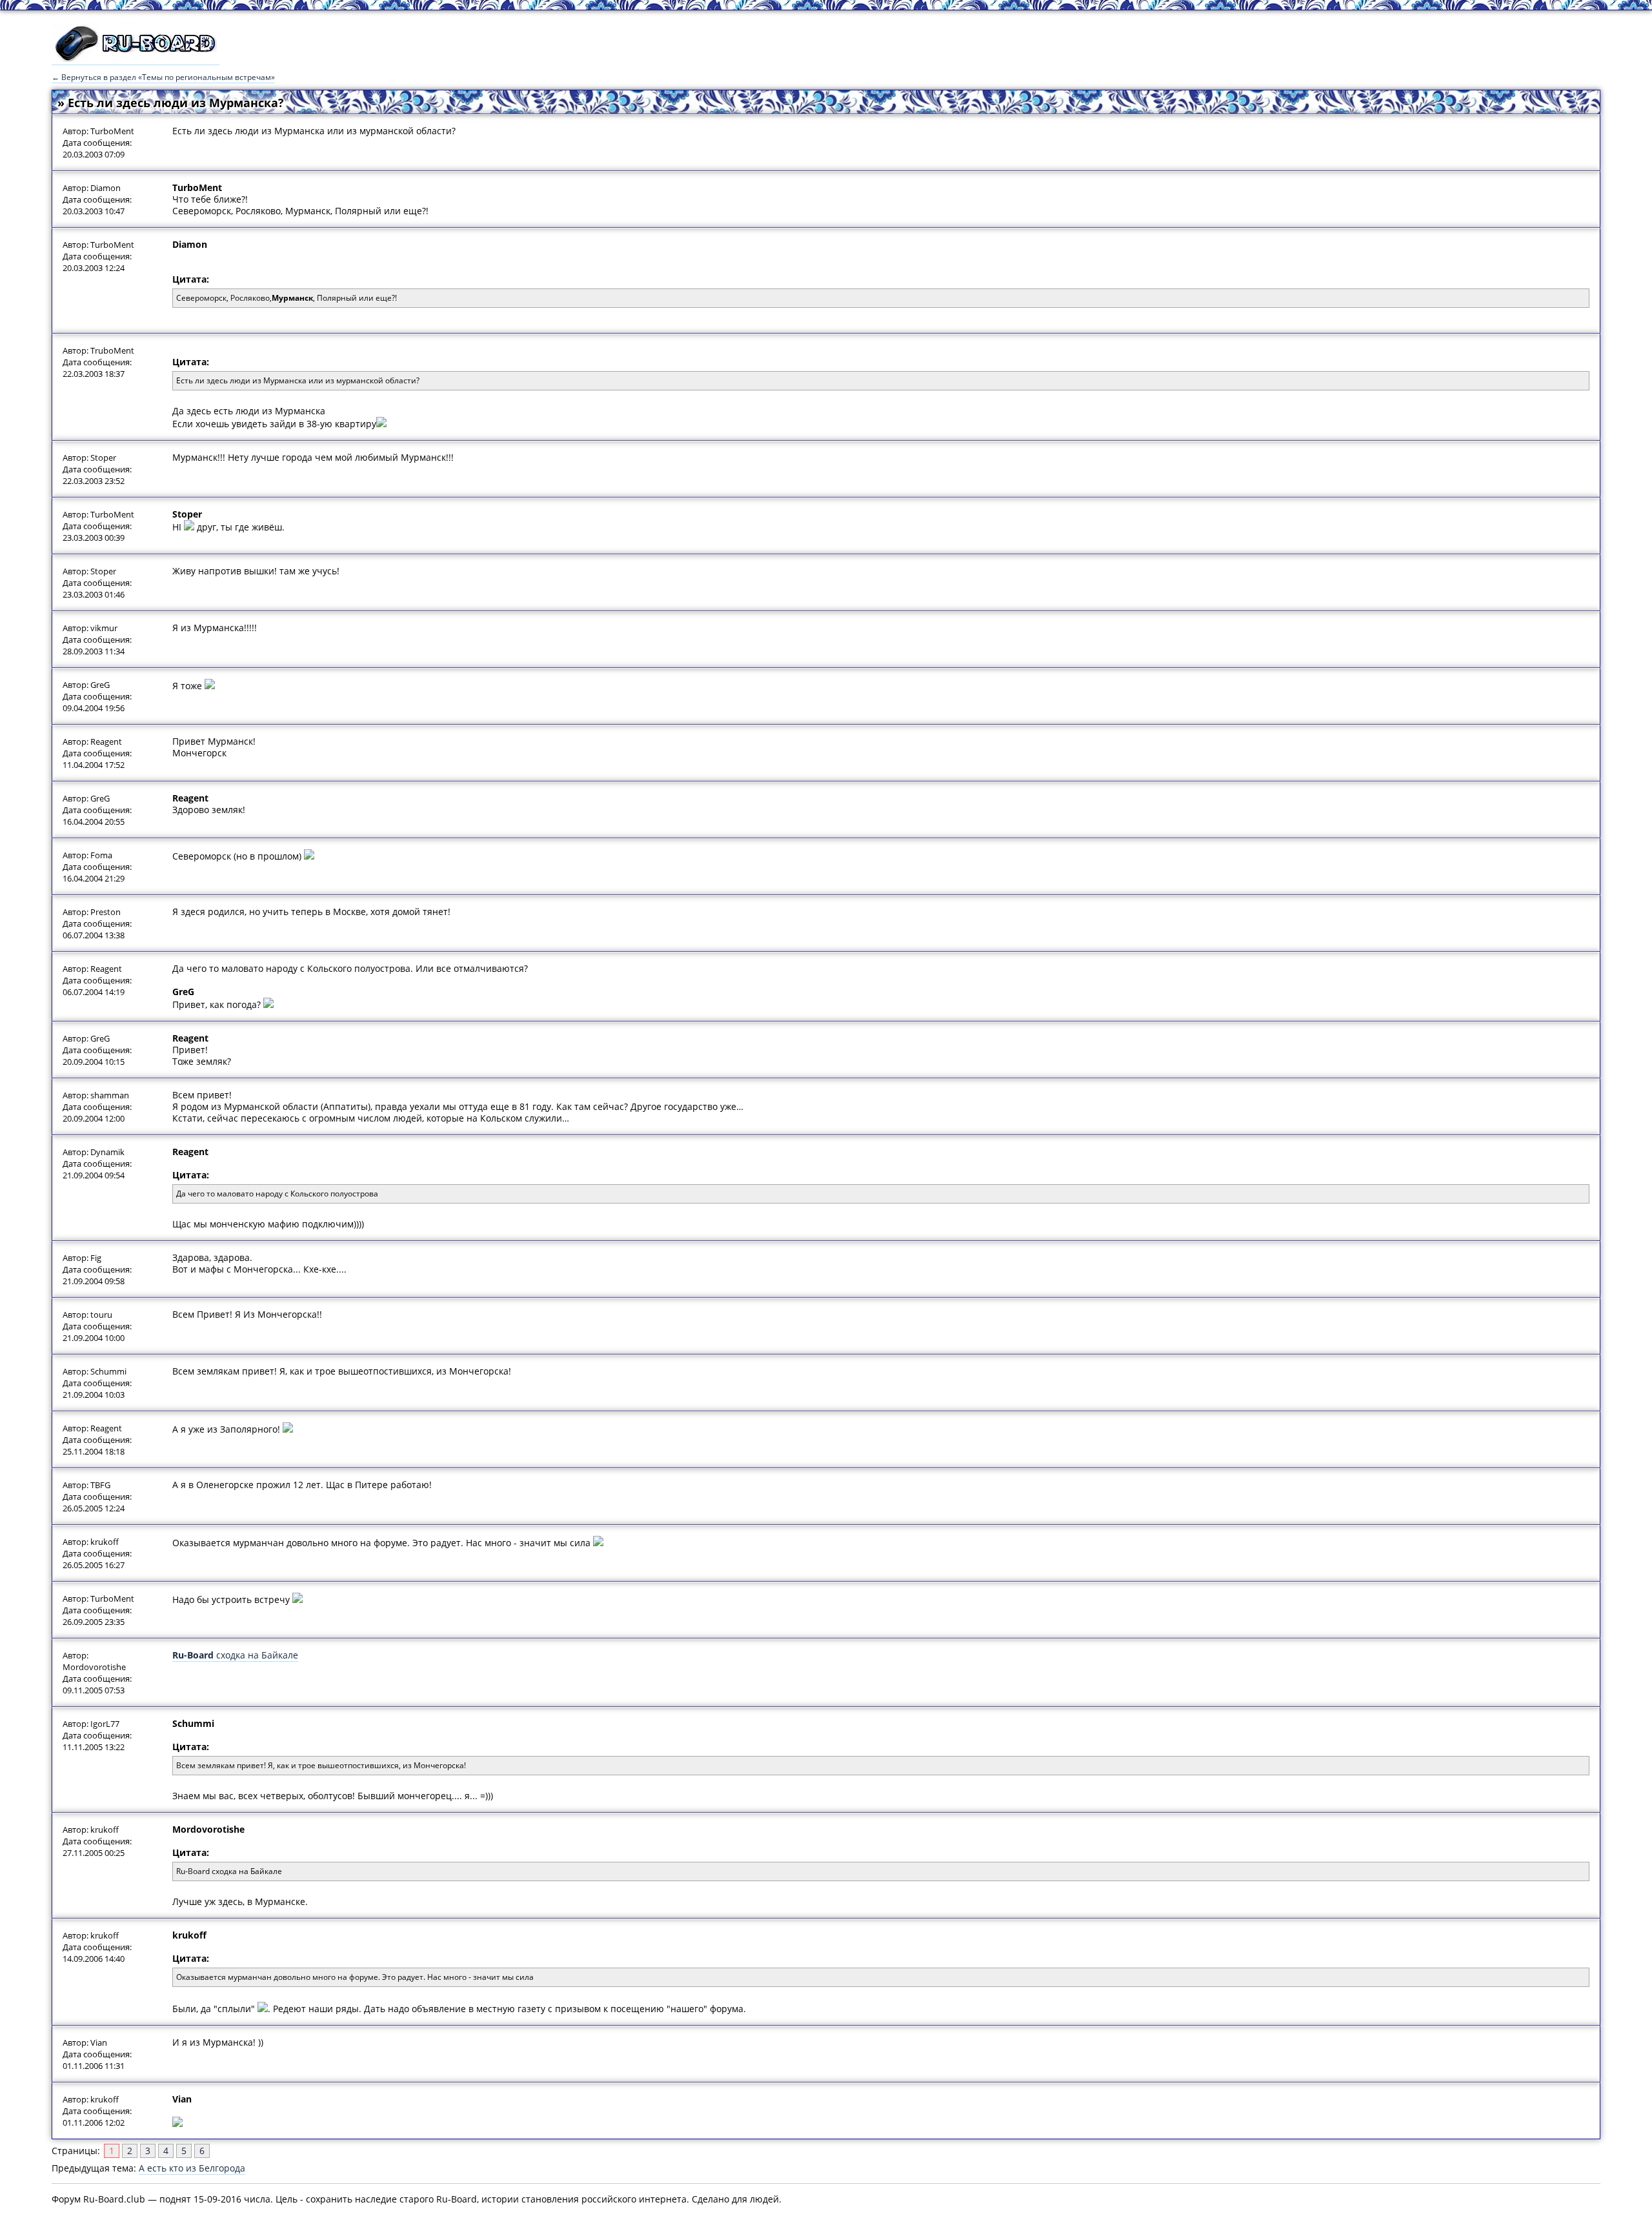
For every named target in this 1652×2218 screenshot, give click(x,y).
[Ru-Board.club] (136, 59)
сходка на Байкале (235, 1655)
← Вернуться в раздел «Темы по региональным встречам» (163, 77)
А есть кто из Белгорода (192, 2168)
